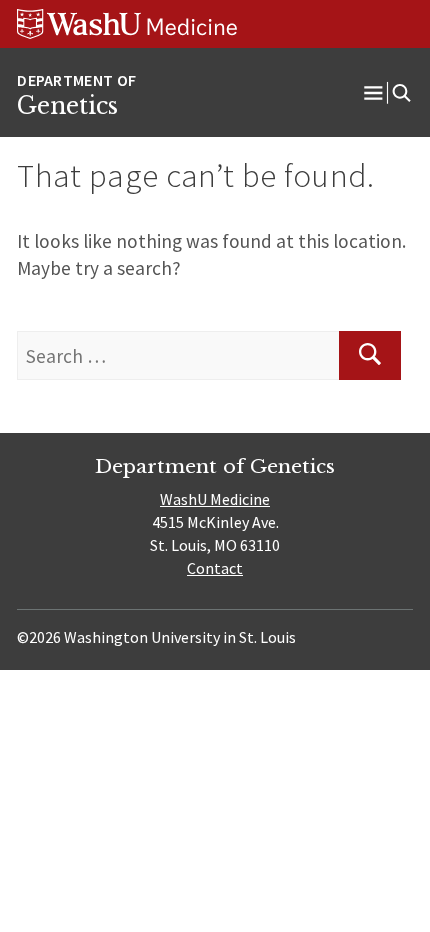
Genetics (67, 106)
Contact (215, 568)
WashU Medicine (215, 499)
